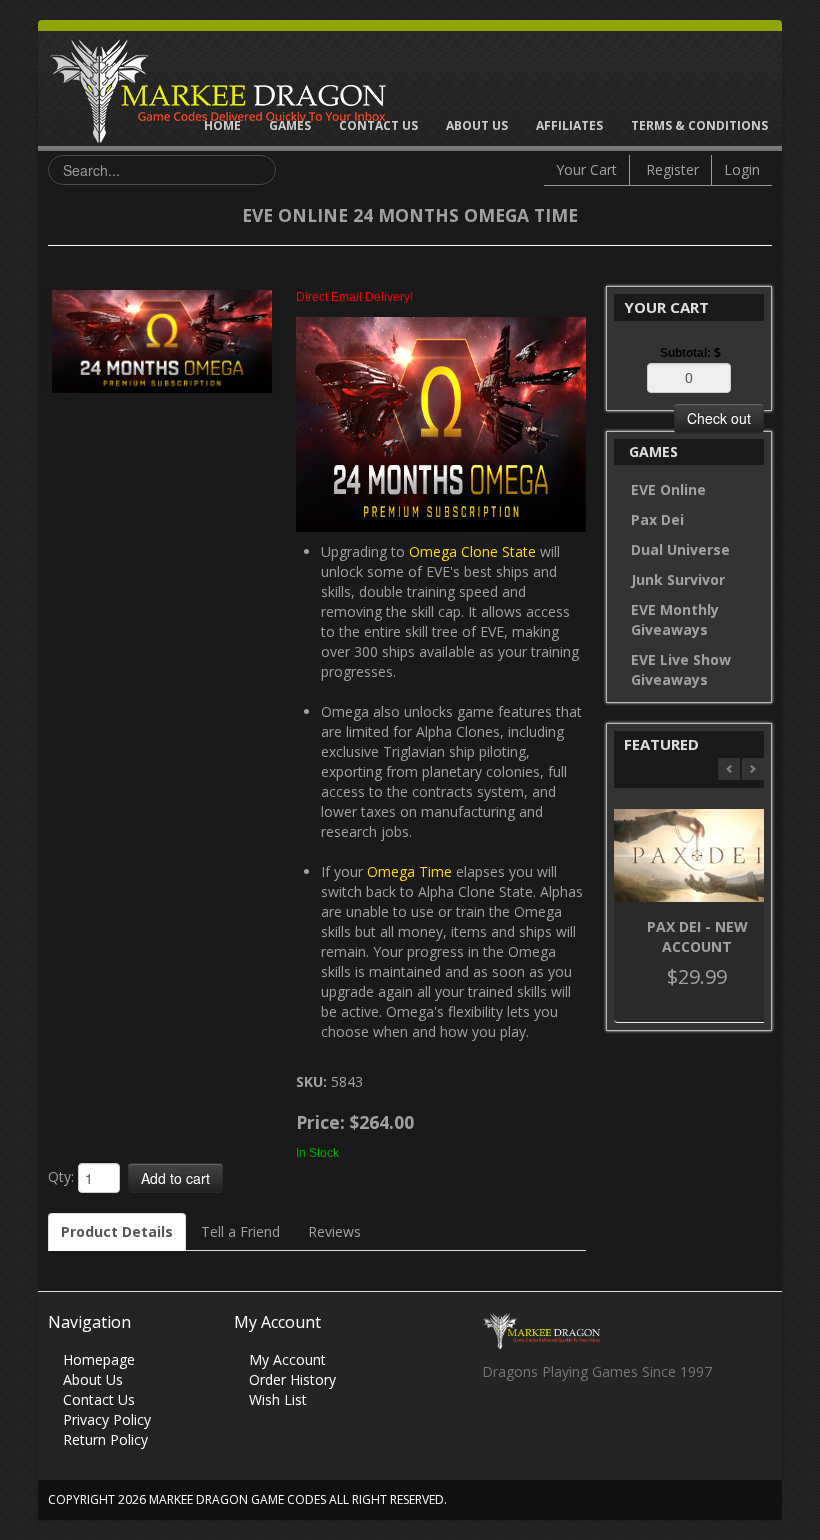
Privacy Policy (107, 1419)
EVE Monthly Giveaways (675, 619)
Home (222, 125)
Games (290, 125)
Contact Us (378, 125)
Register (672, 169)
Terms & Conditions (699, 125)
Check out (719, 418)
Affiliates (569, 125)
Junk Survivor (678, 579)
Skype (574, 1426)
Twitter (535, 1426)
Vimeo (613, 1426)
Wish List (278, 1399)
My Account (287, 1359)
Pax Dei (657, 519)
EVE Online (668, 489)
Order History (292, 1379)
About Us (477, 125)
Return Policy (105, 1439)
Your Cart (586, 169)
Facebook (496, 1426)
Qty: (61, 1176)
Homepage (99, 1359)
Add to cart (175, 1178)
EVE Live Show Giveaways (681, 669)
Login (742, 169)
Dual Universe (680, 549)
